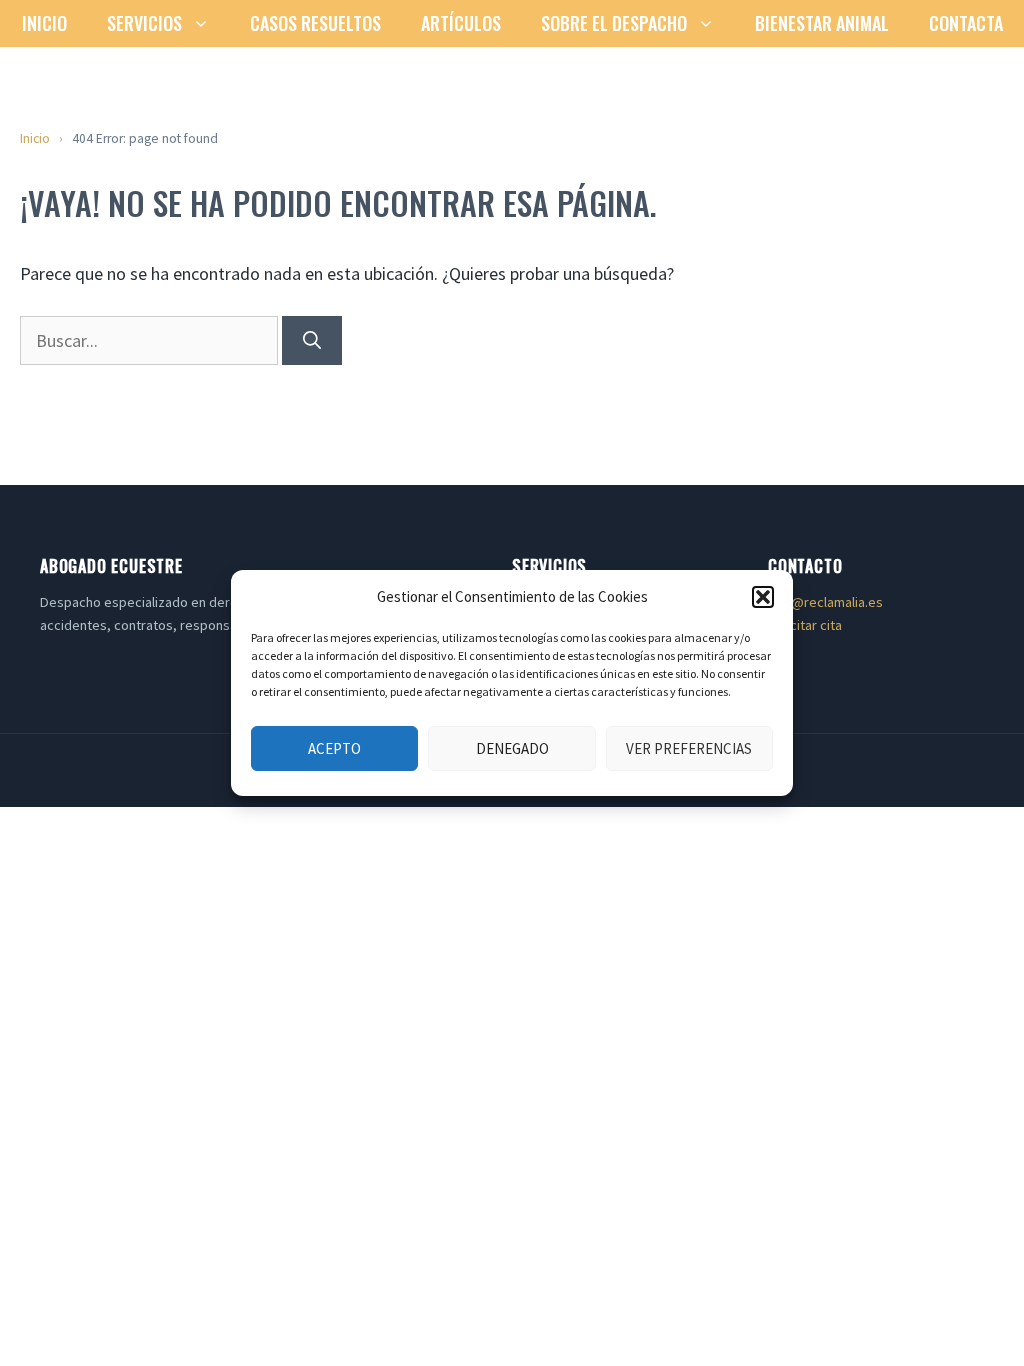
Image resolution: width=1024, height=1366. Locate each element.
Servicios (144, 23)
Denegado (512, 748)
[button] (763, 597)
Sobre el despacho (614, 23)
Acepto (334, 748)
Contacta (966, 23)
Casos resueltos (315, 23)
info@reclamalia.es (825, 602)
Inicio (44, 23)
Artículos (461, 23)
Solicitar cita (805, 625)
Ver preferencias (689, 748)
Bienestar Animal (822, 23)
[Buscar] (312, 340)
